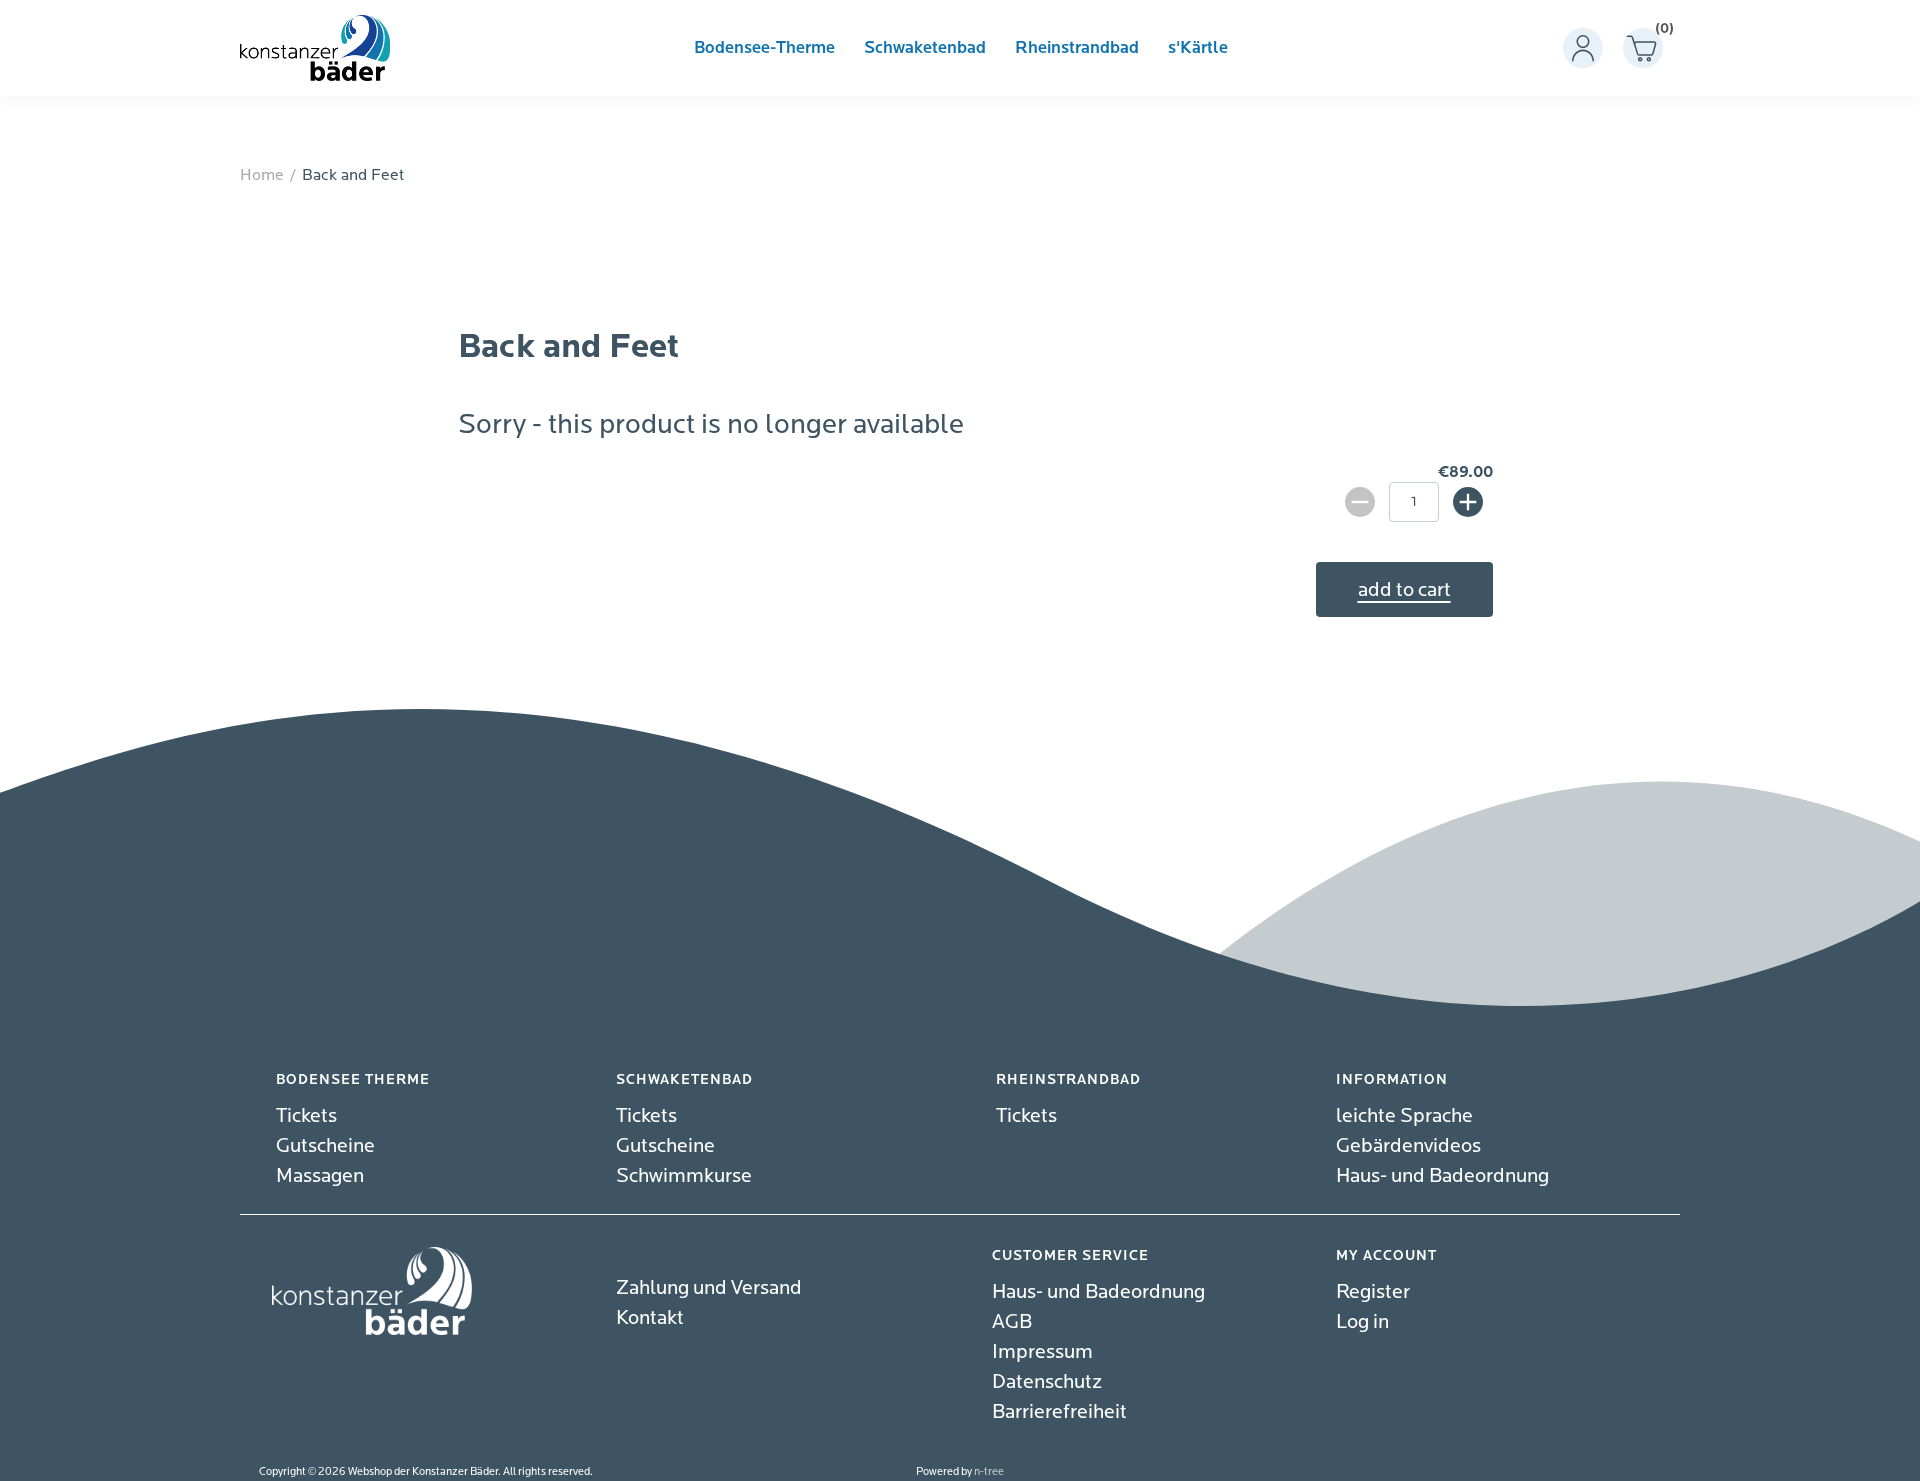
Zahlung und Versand (709, 1287)
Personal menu (1583, 48)
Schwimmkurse (684, 1175)
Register (1373, 1291)
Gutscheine (325, 1145)
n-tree (989, 1471)
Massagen (320, 1175)
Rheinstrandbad (1077, 48)
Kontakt (650, 1317)
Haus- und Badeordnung (1442, 1175)
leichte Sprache (1404, 1115)
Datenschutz (1047, 1381)
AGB (1012, 1321)
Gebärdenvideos (1408, 1145)
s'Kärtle (1198, 48)
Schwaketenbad (925, 48)
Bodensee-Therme (764, 48)
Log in (1362, 1321)
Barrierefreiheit (1059, 1411)
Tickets (306, 1115)
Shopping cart (1659, 32)
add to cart (1404, 589)
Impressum (1042, 1351)
